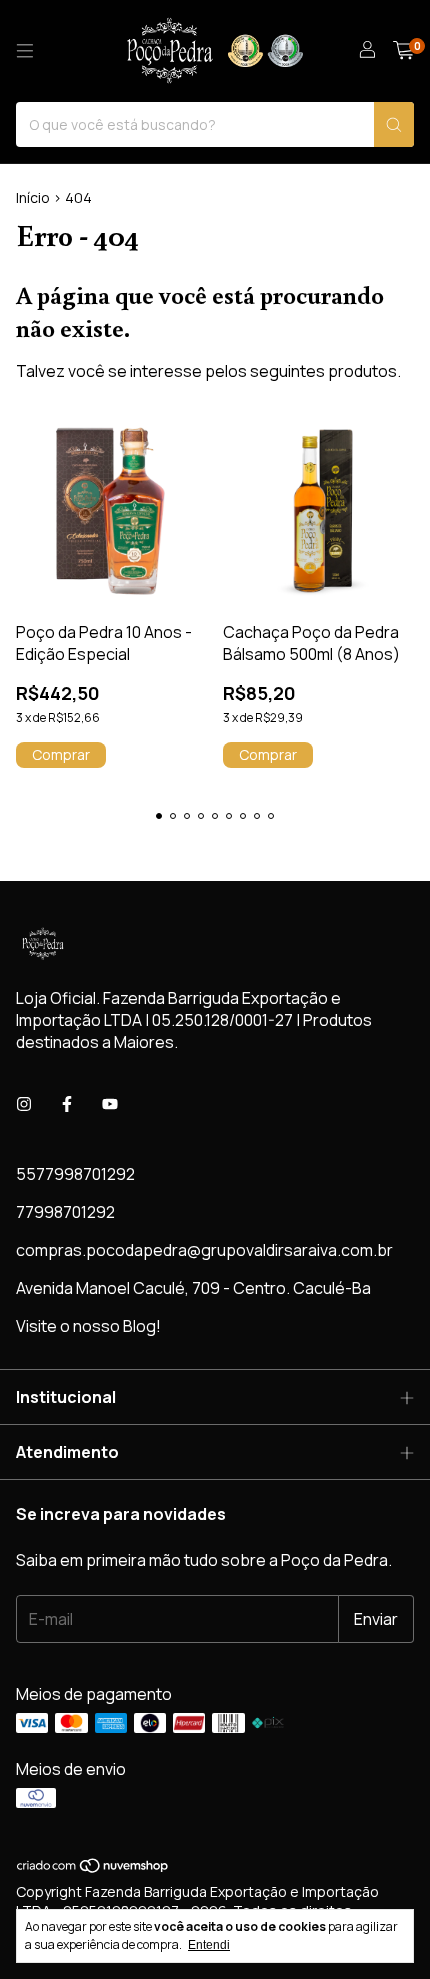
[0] (403, 51)
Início (33, 197)
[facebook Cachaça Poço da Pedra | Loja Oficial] (67, 1104)
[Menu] (25, 51)
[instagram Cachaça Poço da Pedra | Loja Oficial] (24, 1104)
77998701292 (65, 1212)
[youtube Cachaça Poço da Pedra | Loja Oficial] (110, 1104)
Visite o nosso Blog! (88, 1326)
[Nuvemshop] (93, 1869)
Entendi (209, 1945)
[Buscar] (394, 124)
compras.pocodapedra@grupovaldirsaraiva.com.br (204, 1250)
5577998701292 (75, 1174)
